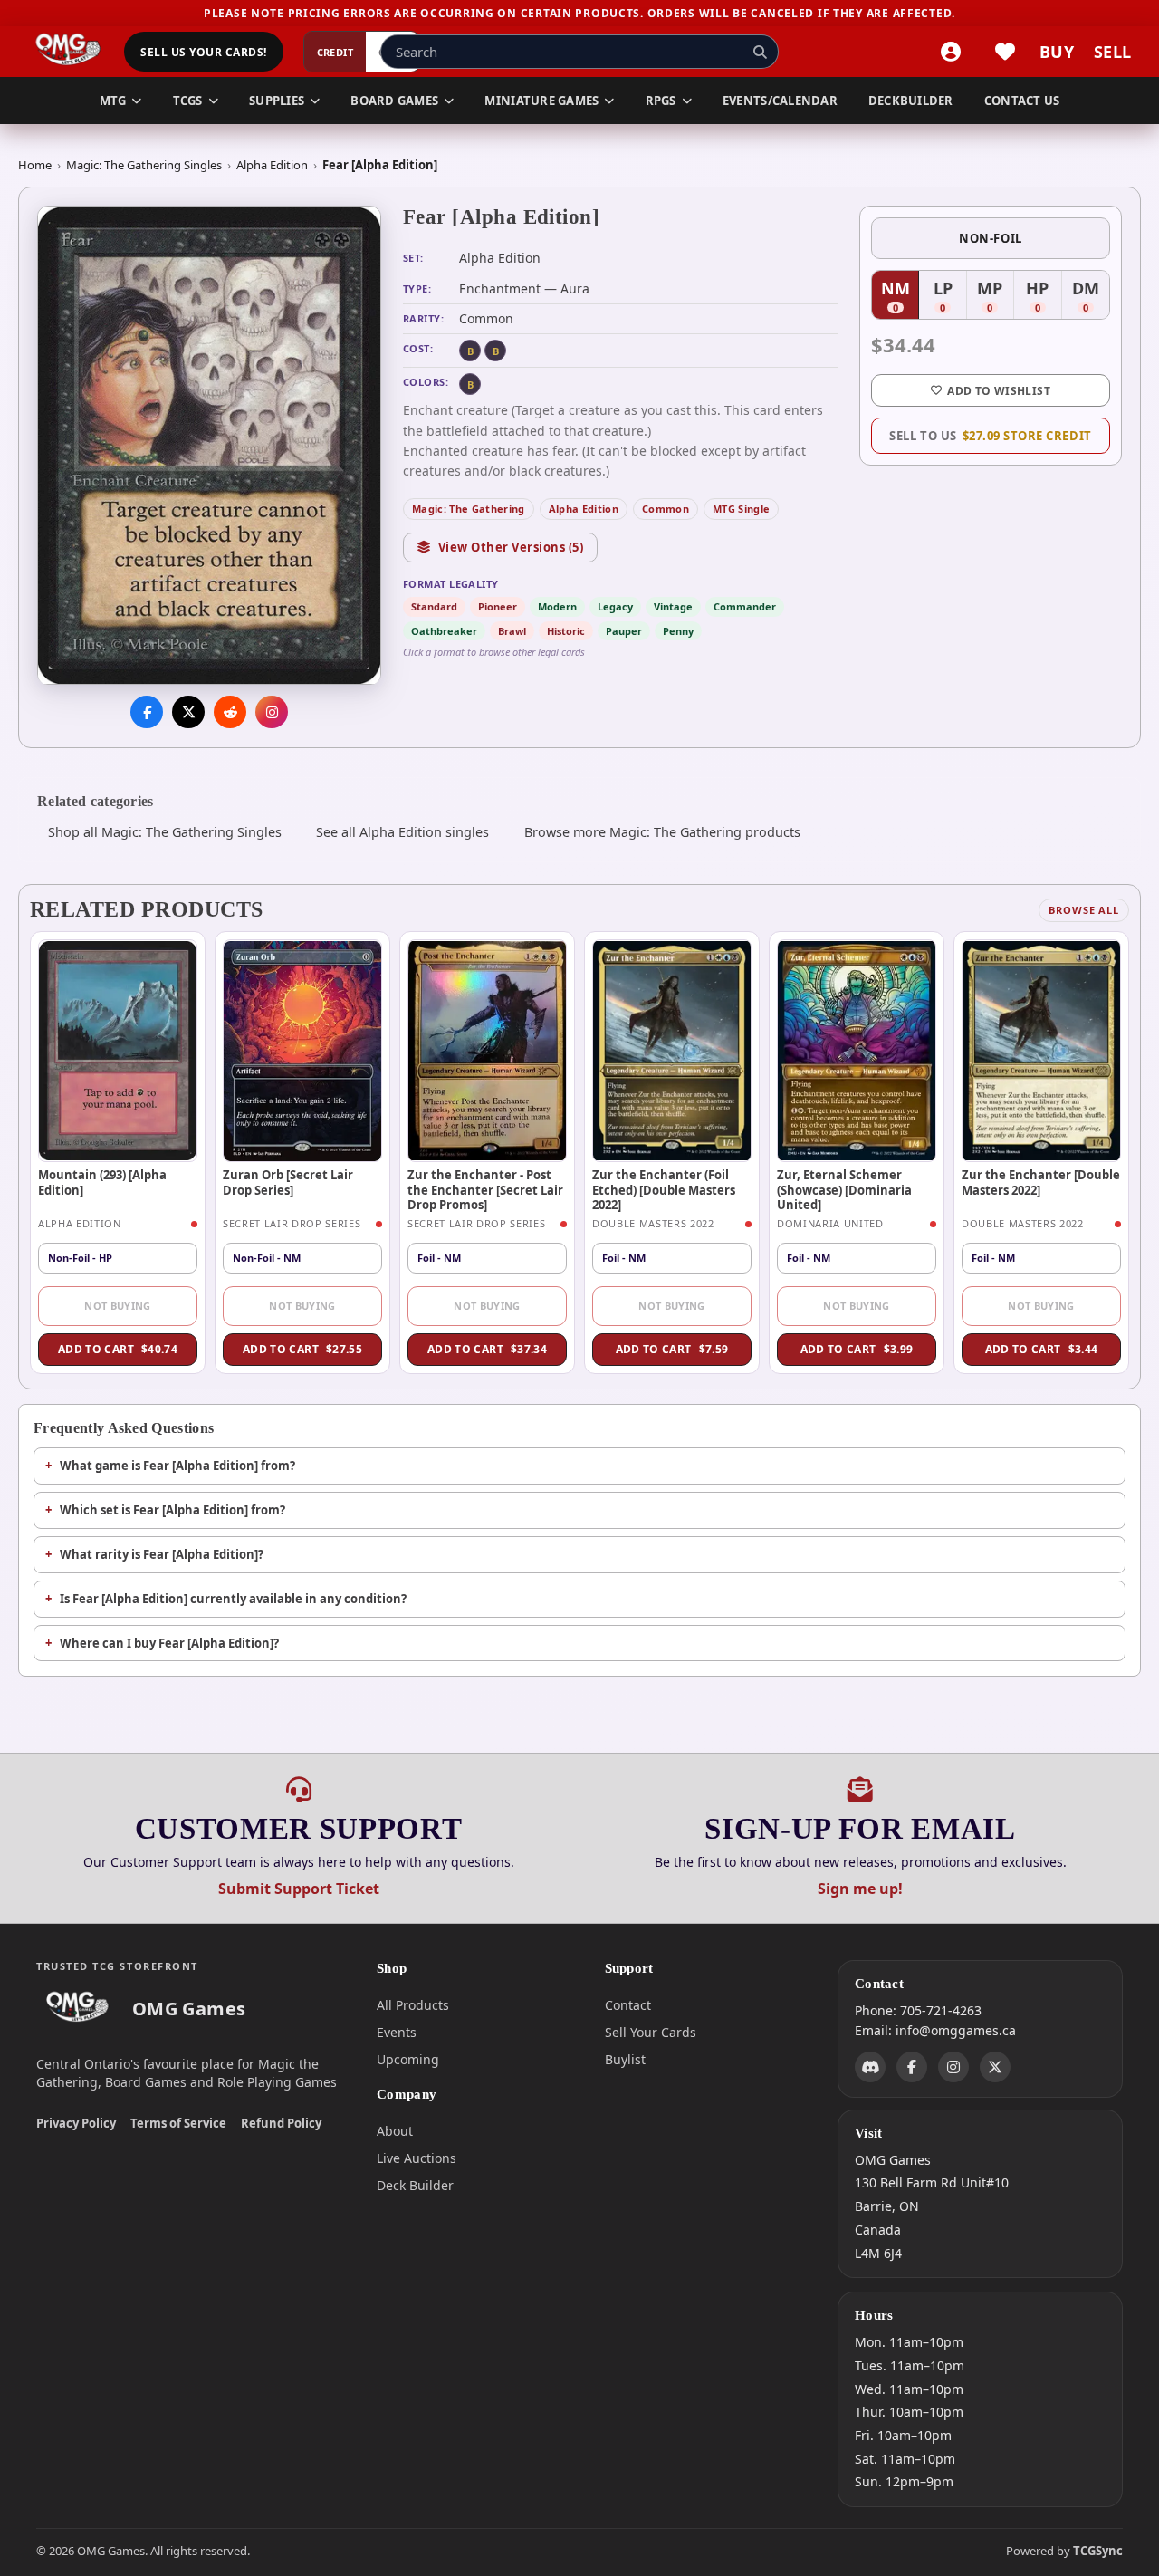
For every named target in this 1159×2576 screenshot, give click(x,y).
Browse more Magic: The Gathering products (662, 832)
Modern (557, 606)
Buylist (625, 2059)
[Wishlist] (1005, 52)
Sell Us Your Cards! (203, 52)
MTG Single (741, 509)
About (395, 2131)
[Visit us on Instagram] (272, 713)
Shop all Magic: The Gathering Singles (165, 832)
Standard (434, 606)
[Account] (951, 52)
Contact (628, 2005)
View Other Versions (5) (511, 547)
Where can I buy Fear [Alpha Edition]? (169, 1643)
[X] (995, 2066)
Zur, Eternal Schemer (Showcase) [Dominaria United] (844, 1190)
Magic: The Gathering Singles (144, 165)
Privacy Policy (76, 2123)
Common (666, 509)
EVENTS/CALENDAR (780, 101)
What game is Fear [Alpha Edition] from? (177, 1466)
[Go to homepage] (68, 52)
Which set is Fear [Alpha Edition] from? (172, 1510)
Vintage (673, 606)
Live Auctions (417, 2158)
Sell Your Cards (651, 2032)
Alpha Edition (272, 165)
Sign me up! (860, 1889)
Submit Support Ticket (299, 1889)
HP (1044, 297)
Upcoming (408, 2059)
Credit (335, 52)
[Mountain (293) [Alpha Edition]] (118, 1051)
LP (950, 297)
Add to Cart (118, 1349)
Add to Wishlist (998, 391)
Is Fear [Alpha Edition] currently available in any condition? (233, 1599)
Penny (678, 631)
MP (996, 297)
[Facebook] (912, 2066)
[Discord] (870, 2066)
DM (1091, 297)
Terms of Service (178, 2123)
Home (35, 165)
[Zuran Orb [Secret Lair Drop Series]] (302, 1051)
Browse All (1084, 910)
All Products (413, 2005)
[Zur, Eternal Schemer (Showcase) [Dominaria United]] (857, 1051)
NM (900, 297)
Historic (566, 631)
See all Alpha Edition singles (402, 832)
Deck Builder (415, 2185)
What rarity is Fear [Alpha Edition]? (162, 1554)
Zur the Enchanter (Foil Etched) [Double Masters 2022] (664, 1190)
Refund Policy (281, 2123)
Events (397, 2032)
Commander (745, 606)
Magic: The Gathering (469, 509)
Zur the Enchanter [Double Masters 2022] (1041, 1182)
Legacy (615, 606)
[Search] (760, 52)
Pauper (624, 631)
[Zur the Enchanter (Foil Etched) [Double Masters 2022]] (672, 1051)
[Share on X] (188, 713)
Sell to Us (990, 436)
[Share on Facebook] (147, 713)
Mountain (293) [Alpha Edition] (102, 1182)
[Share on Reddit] (230, 713)
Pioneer (498, 606)
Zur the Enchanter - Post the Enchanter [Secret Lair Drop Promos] (485, 1190)
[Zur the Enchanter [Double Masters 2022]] (1041, 1051)
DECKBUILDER (911, 101)
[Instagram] (953, 2066)
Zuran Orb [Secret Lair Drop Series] (288, 1182)
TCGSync (1098, 2551)
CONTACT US (1022, 101)
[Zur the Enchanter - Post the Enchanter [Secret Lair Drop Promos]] (487, 1051)
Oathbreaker (444, 631)
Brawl (512, 631)
